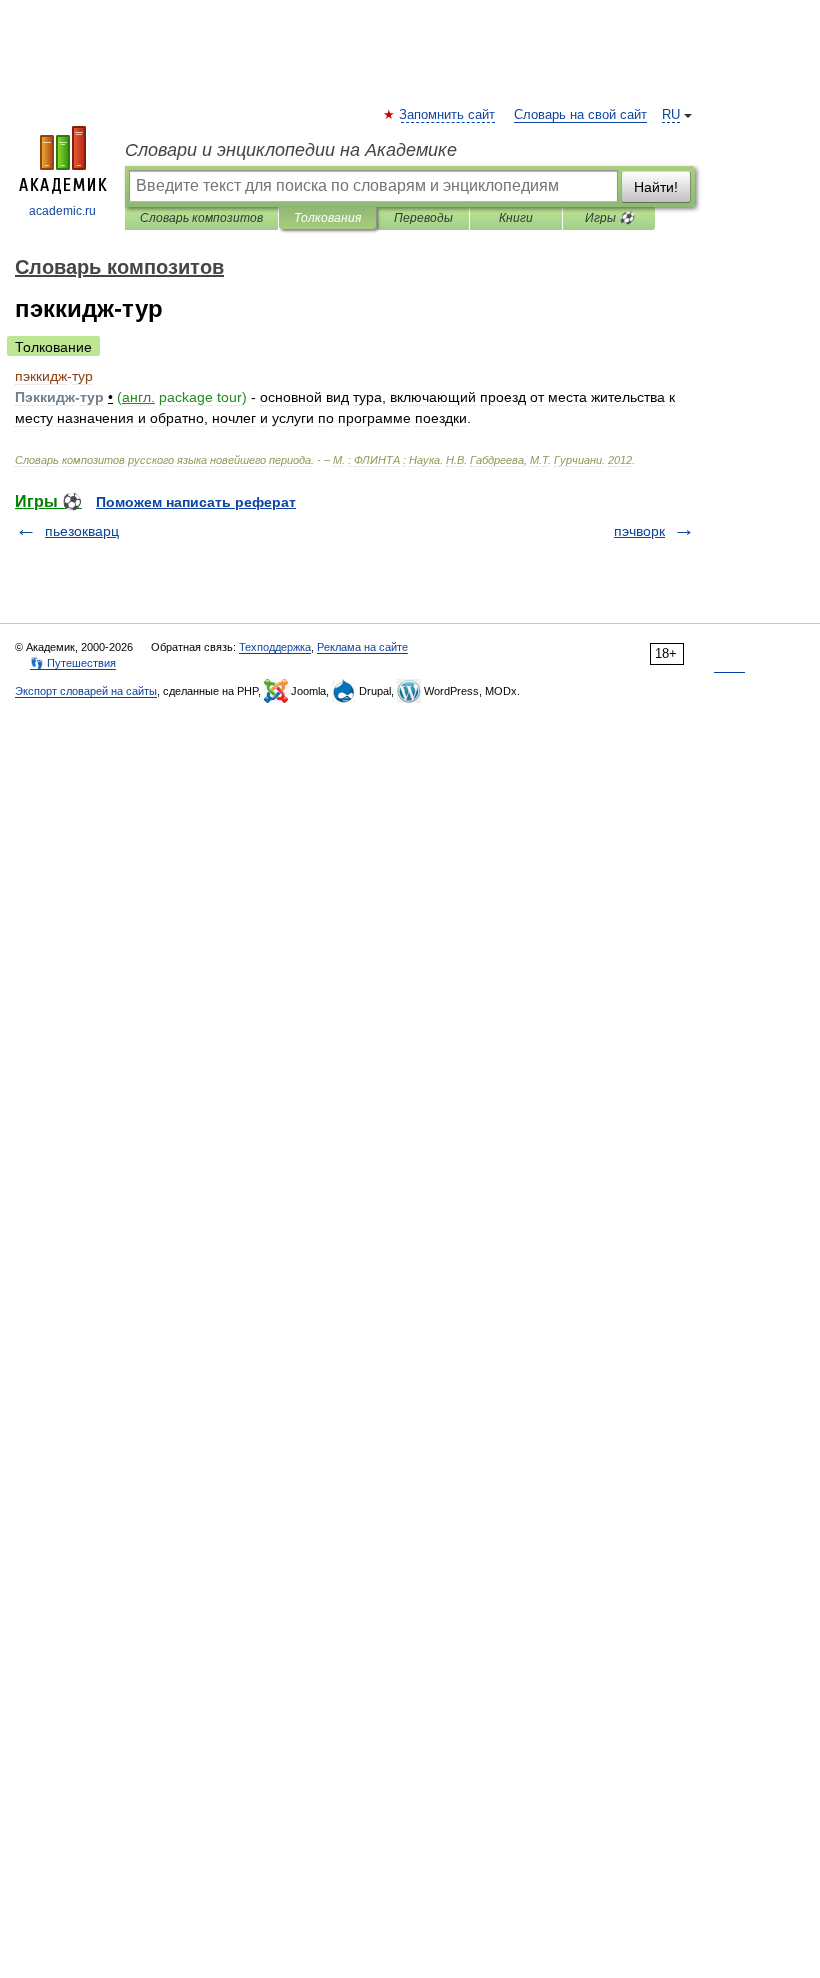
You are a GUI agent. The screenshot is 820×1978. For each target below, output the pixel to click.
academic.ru (62, 211)
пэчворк (639, 531)
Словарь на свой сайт (580, 115)
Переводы (423, 218)
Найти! (656, 187)
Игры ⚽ (609, 218)
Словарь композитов (201, 218)
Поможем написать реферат (196, 502)
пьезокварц (82, 531)
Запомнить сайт (448, 115)
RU (671, 115)
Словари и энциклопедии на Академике (291, 150)
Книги (516, 218)
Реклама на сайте (362, 647)
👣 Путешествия (73, 663)
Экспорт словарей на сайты (86, 691)
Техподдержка (275, 647)
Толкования (327, 218)
